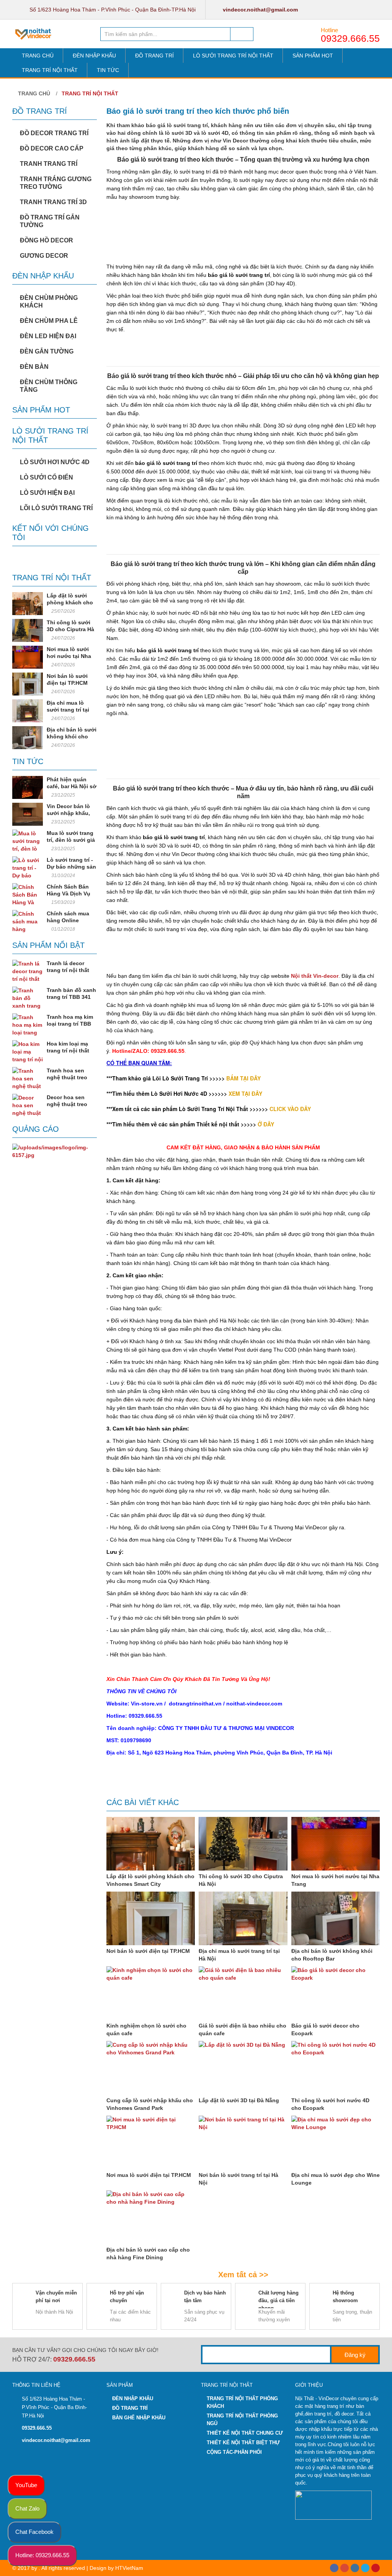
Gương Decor (44, 256)
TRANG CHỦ (38, 56)
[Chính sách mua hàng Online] (28, 921)
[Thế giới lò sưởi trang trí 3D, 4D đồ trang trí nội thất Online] (34, 34)
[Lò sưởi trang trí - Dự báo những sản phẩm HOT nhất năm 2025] (28, 868)
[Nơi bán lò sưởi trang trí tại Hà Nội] (243, 2142)
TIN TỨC (108, 70)
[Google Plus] (345, 2568)
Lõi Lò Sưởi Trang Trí (56, 508)
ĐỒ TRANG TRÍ (154, 56)
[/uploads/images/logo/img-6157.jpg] (55, 1151)
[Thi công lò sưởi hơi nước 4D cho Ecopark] (336, 2068)
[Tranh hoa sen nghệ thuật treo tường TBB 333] (28, 1079)
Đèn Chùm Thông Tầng (49, 386)
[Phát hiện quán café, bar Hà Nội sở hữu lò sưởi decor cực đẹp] (28, 787)
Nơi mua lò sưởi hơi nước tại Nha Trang (69, 656)
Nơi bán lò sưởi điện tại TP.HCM (148, 1951)
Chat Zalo (27, 2508)
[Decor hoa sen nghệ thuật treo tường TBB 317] (28, 1105)
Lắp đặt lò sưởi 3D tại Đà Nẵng (239, 2100)
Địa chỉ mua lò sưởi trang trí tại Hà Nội (68, 710)
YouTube (26, 2485)
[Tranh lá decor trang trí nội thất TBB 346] (28, 971)
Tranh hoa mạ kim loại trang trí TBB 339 (70, 1024)
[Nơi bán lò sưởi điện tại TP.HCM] (28, 684)
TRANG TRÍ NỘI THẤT (50, 70)
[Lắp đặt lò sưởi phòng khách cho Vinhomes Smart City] (28, 604)
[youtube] (376, 2568)
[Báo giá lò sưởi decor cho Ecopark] (336, 1993)
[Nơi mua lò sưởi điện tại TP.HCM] (151, 2142)
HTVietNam (129, 2568)
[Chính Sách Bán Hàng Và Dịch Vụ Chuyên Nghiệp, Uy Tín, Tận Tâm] (28, 895)
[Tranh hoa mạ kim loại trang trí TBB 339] (28, 1025)
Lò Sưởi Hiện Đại (47, 493)
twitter (342, 10)
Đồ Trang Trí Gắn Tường (50, 221)
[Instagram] (355, 2568)
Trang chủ (33, 93)
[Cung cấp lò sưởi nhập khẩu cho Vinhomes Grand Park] (151, 2068)
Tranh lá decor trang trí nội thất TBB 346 (68, 970)
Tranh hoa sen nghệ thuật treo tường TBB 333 (67, 1077)
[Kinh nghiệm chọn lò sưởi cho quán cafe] (151, 1993)
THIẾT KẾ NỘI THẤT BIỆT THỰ (243, 2443)
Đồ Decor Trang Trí (54, 133)
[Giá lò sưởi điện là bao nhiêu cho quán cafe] (243, 1993)
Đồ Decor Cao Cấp (52, 148)
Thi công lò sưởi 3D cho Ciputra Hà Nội (70, 629)
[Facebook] (334, 2568)
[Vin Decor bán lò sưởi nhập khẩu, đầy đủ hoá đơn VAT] (28, 814)
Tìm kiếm (242, 34)
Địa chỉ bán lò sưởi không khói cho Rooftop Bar (72, 736)
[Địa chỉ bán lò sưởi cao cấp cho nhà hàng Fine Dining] (151, 2217)
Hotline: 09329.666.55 (42, 2555)
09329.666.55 (350, 38)
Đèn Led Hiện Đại (48, 336)
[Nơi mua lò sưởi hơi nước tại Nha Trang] (28, 657)
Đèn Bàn (34, 367)
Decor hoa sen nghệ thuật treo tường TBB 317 (67, 1104)
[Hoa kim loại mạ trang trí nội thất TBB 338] (28, 1052)
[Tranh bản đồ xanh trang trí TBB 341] (28, 998)
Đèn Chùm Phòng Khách (49, 302)
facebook (327, 10)
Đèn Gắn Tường (47, 351)
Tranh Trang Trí (49, 164)
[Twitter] (365, 2568)
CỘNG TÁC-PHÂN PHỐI (234, 2452)
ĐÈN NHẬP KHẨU (94, 56)
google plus (358, 10)
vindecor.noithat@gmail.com (260, 10)
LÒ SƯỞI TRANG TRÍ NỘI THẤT (233, 56)
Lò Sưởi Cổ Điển (47, 477)
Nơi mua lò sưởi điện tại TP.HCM (149, 2175)
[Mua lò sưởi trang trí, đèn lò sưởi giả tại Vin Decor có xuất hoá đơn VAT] (28, 841)
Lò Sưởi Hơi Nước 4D (55, 462)
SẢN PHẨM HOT (313, 56)
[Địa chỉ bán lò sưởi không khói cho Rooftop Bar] (28, 738)
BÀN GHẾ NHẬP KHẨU (139, 2418)
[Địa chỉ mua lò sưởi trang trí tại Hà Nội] (28, 711)
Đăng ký (355, 2355)
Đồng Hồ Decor (47, 240)
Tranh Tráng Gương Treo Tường (56, 183)
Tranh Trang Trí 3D (53, 202)
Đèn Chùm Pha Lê (49, 321)
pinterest (373, 10)
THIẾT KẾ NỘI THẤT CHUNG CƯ (245, 2433)
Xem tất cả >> (243, 2275)
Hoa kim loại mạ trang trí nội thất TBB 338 (68, 1051)
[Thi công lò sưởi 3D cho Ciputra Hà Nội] (28, 630)
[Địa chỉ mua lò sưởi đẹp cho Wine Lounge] (336, 2142)
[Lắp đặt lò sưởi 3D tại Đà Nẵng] (243, 2068)
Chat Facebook (34, 2532)
